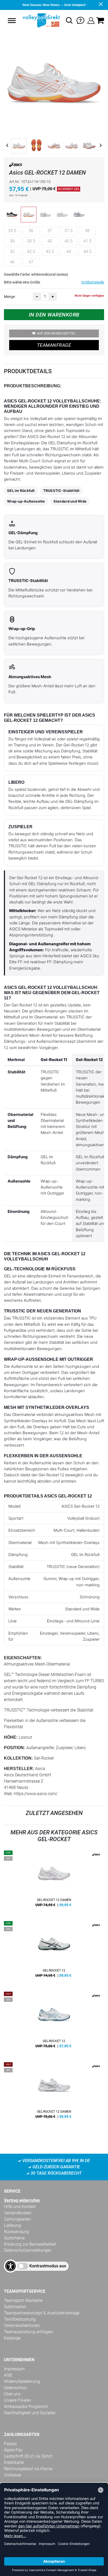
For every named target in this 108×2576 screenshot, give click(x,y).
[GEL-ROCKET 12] (54, 1951)
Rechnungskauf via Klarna (28, 2469)
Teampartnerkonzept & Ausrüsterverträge (42, 2313)
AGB (8, 2375)
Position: (15, 1748)
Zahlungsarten (17, 2219)
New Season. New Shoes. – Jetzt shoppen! (54, 5)
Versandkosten (18, 2213)
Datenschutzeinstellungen (28, 2250)
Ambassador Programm (26, 2407)
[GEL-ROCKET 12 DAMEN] (54, 1881)
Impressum (14, 2369)
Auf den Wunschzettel (56, 333)
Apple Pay (13, 2450)
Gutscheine (14, 2238)
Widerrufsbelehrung (22, 2381)
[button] (12, 21)
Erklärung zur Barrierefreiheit (30, 2244)
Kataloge (12, 2338)
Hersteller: (19, 1769)
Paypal (10, 2444)
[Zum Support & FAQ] (80, 20)
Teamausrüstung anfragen (28, 2332)
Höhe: (11, 1737)
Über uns (12, 2394)
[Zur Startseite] (41, 20)
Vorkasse (12, 2475)
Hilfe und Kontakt (20, 2207)
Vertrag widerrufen (22, 2200)
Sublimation (15, 2307)
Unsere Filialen (18, 2400)
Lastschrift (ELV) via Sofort (28, 2456)
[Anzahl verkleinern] (37, 297)
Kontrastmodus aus (48, 2266)
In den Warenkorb (54, 315)
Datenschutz (15, 2388)
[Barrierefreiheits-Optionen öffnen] (10, 2266)
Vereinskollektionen (22, 2326)
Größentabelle (93, 282)
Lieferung (12, 2225)
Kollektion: (18, 1758)
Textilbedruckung (20, 2319)
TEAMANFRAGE (54, 345)
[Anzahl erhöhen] (53, 297)
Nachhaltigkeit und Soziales (30, 2413)
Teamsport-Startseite (23, 2300)
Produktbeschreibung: (33, 386)
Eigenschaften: (23, 1658)
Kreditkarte (14, 2462)
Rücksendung (17, 2232)
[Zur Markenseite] (16, 166)
